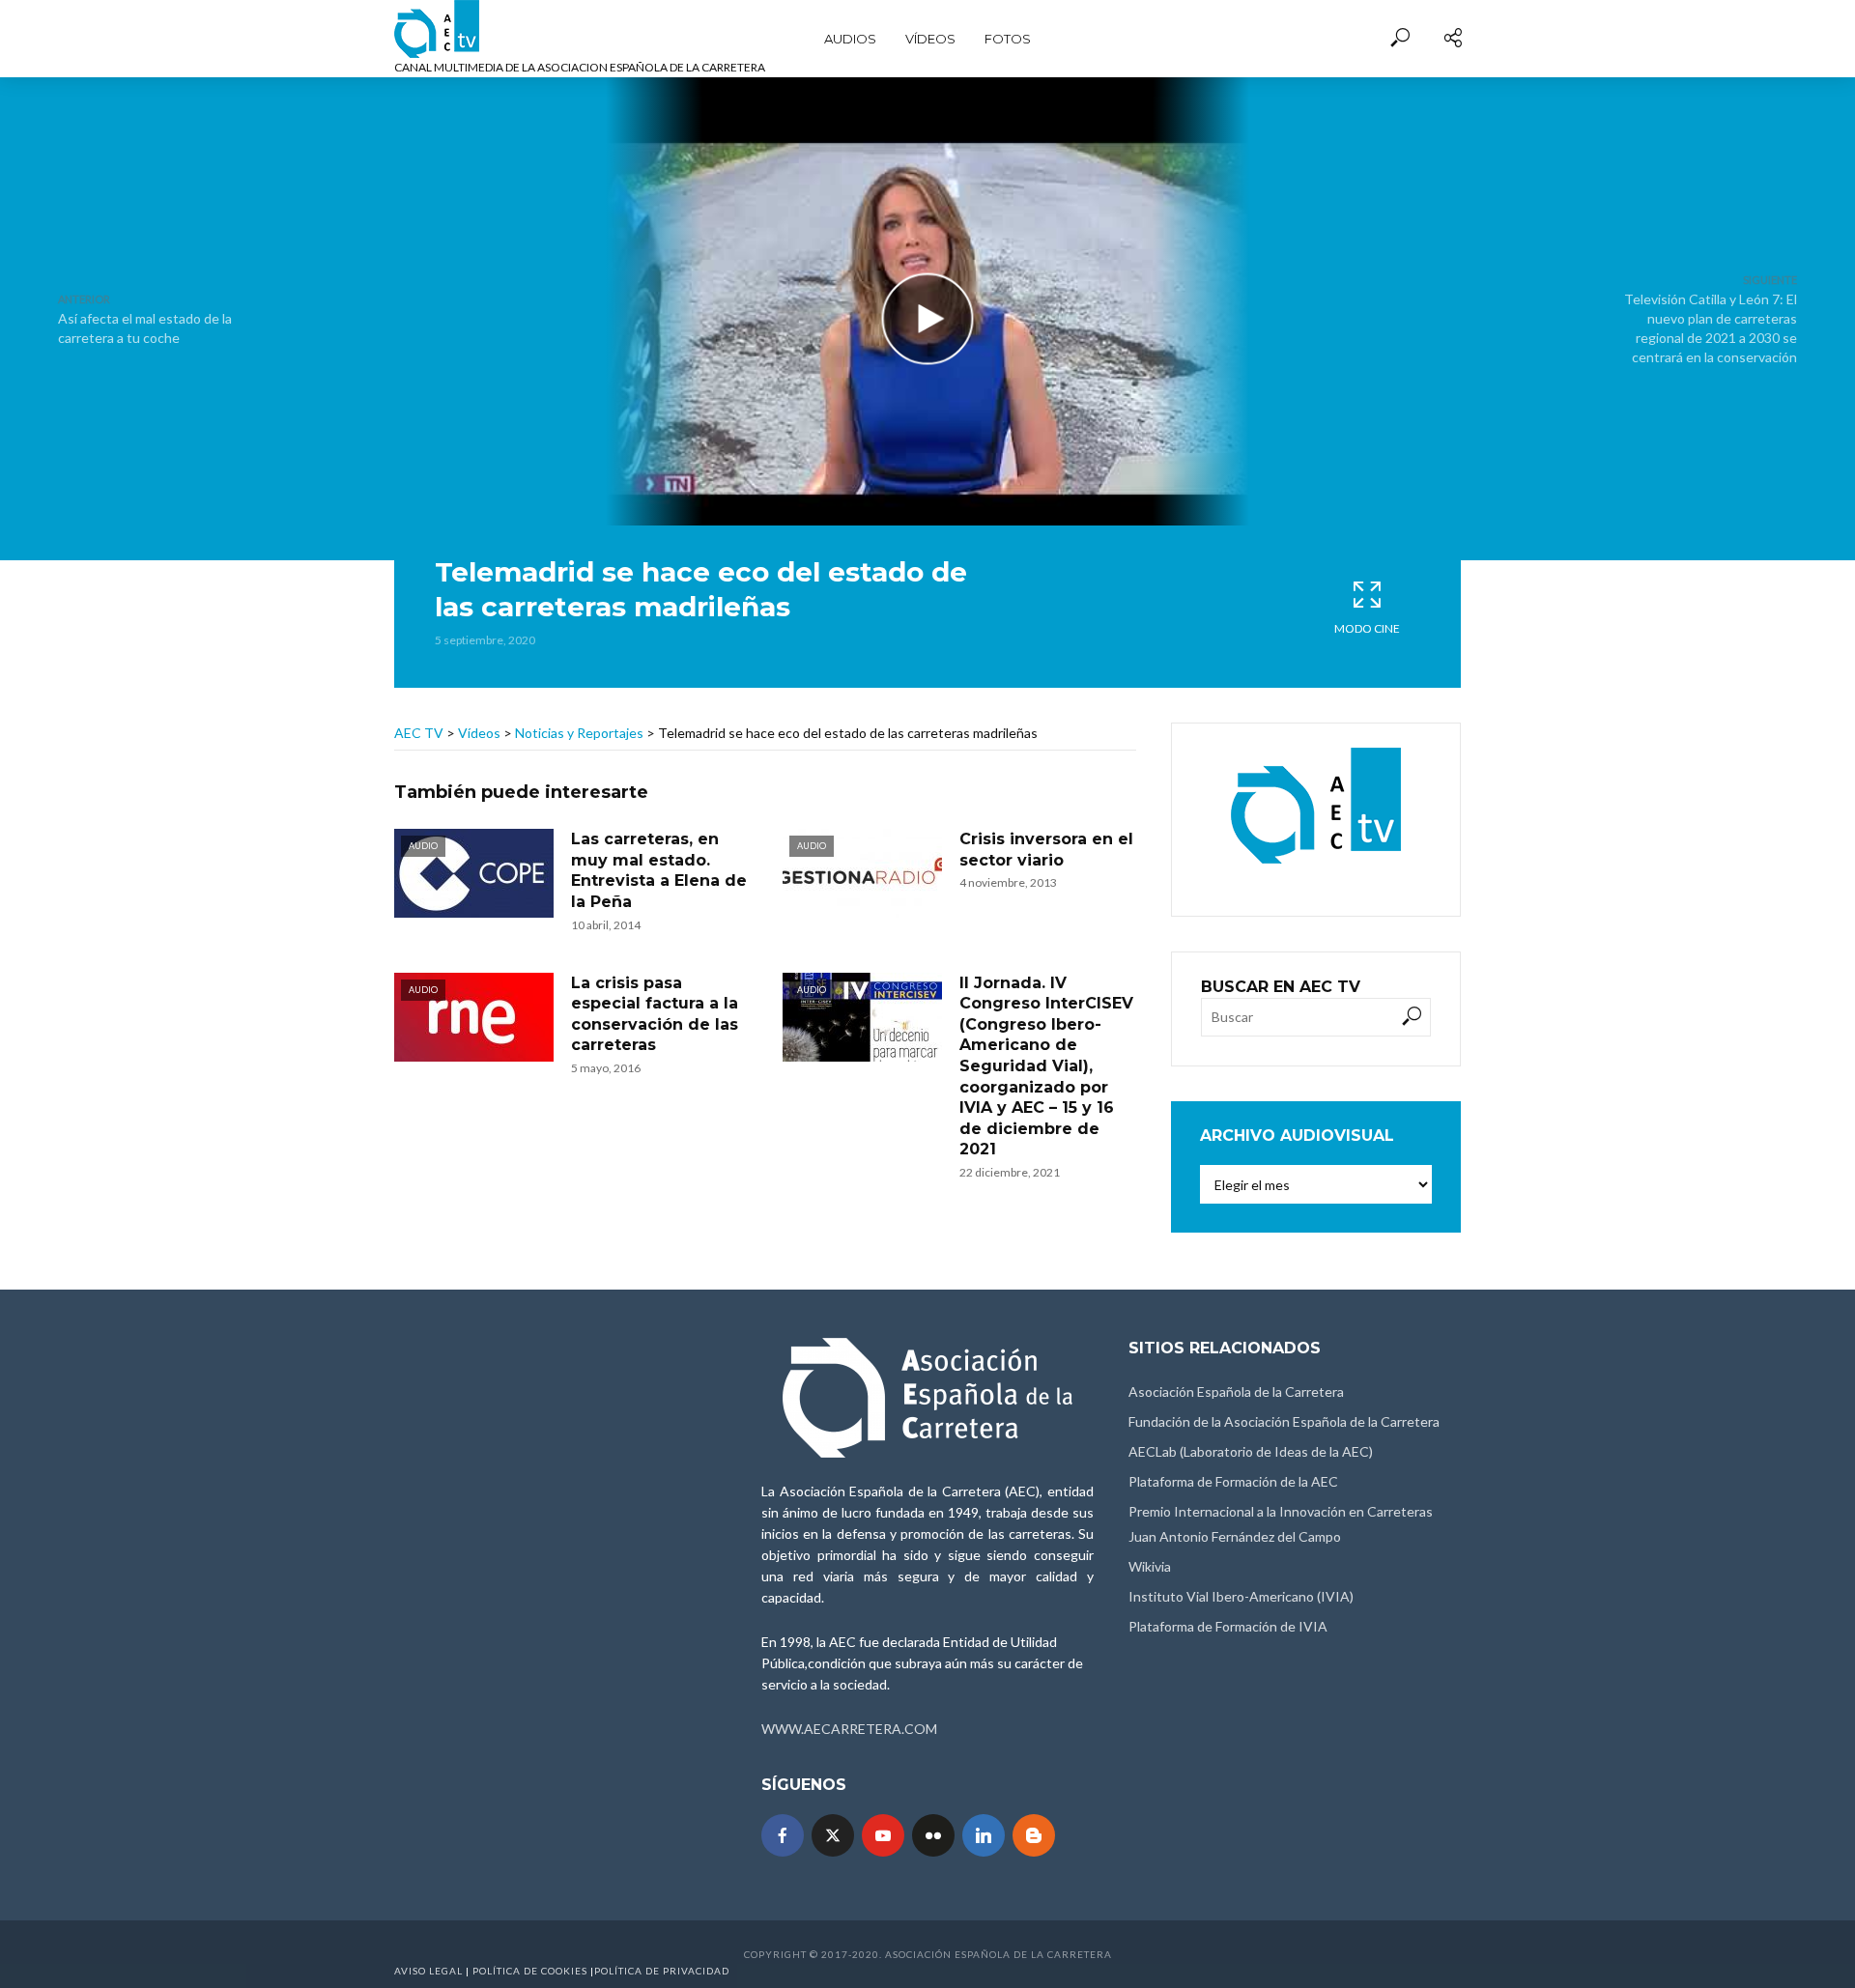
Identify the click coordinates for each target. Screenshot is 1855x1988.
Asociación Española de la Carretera (1236, 1392)
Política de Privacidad (662, 1971)
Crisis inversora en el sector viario (1046, 850)
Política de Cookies (530, 1971)
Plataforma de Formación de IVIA (1228, 1626)
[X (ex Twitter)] (833, 1835)
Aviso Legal (428, 1971)
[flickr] (933, 1835)
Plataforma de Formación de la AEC (1233, 1481)
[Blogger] (1034, 1835)
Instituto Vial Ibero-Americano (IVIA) (1241, 1596)
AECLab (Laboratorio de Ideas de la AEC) (1251, 1451)
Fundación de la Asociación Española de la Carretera (1284, 1421)
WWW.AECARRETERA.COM (849, 1729)
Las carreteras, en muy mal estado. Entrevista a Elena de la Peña (659, 870)
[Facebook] (783, 1835)
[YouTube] (883, 1835)
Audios (850, 39)
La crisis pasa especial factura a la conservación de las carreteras (655, 1014)
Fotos (1008, 39)
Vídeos (930, 39)
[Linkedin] (984, 1835)
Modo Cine (1367, 628)
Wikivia (1150, 1566)
